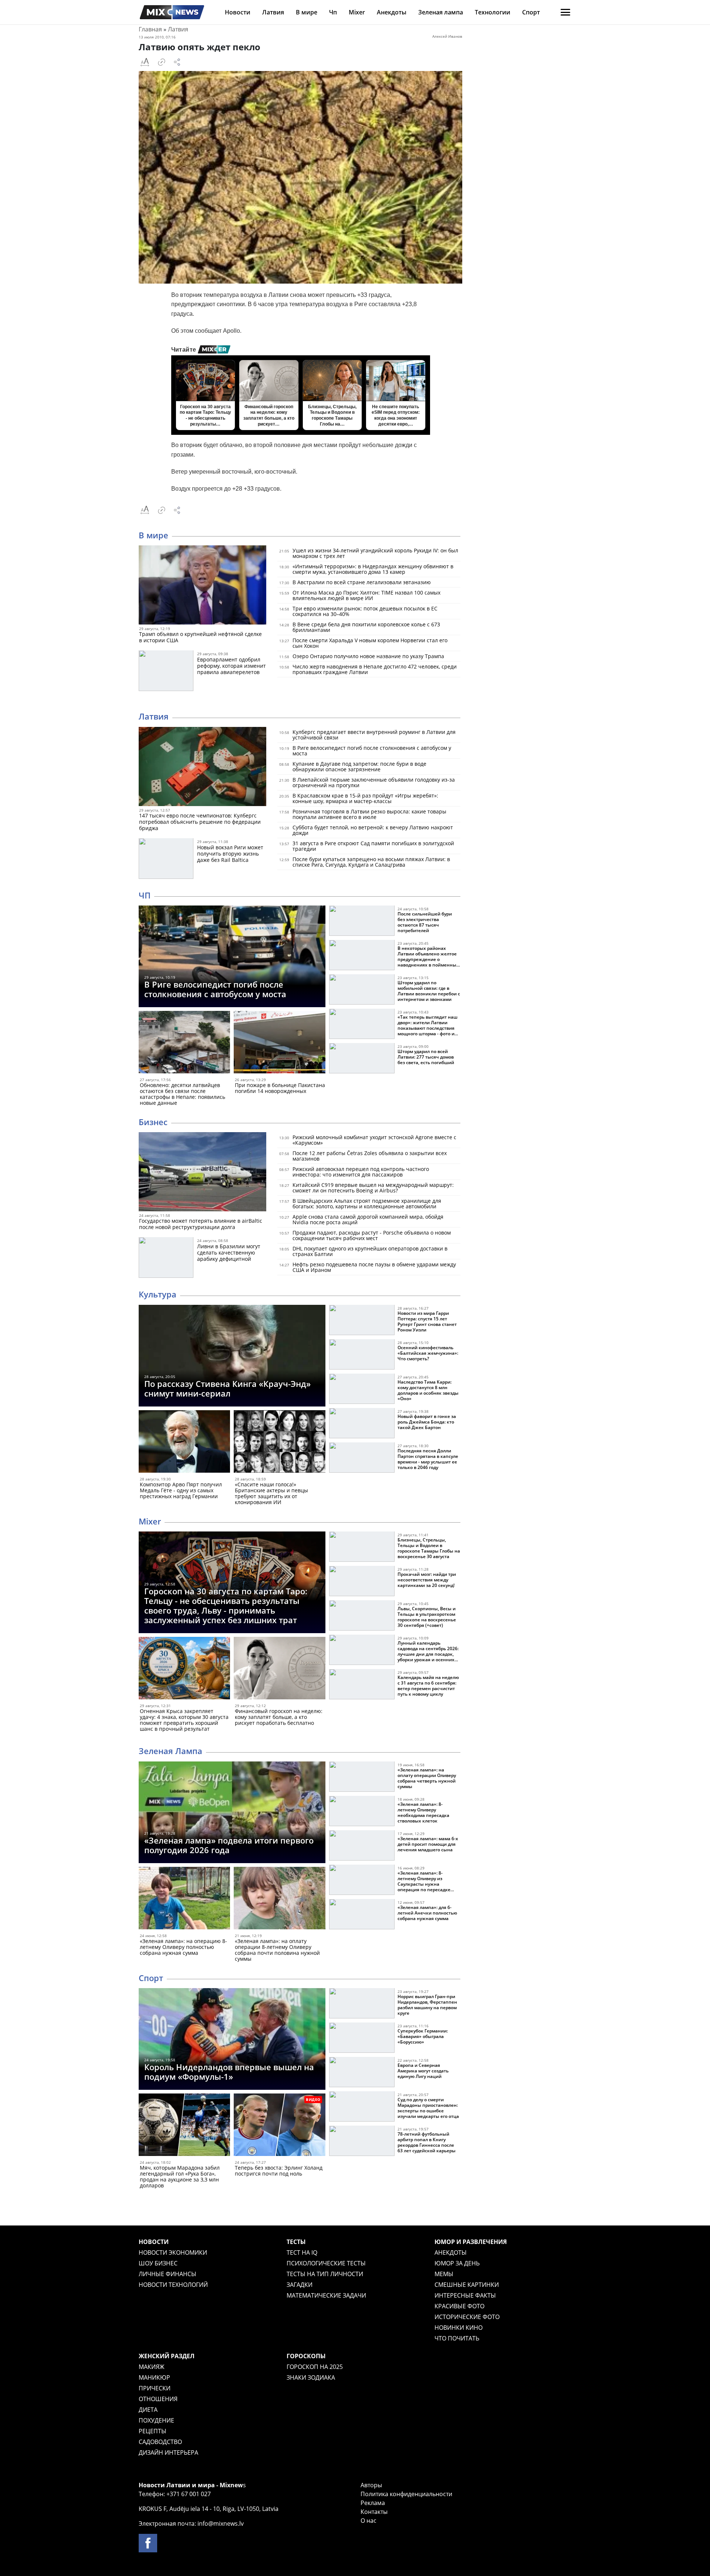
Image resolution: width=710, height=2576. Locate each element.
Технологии (493, 12)
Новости (238, 12)
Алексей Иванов (447, 36)
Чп (333, 12)
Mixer (357, 12)
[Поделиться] (177, 62)
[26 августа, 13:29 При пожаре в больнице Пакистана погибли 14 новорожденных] (279, 1044)
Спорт (531, 12)
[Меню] (565, 12)
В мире (307, 12)
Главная (150, 29)
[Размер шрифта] (145, 62)
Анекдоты (392, 12)
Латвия (273, 12)
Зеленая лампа (441, 12)
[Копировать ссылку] (162, 62)
